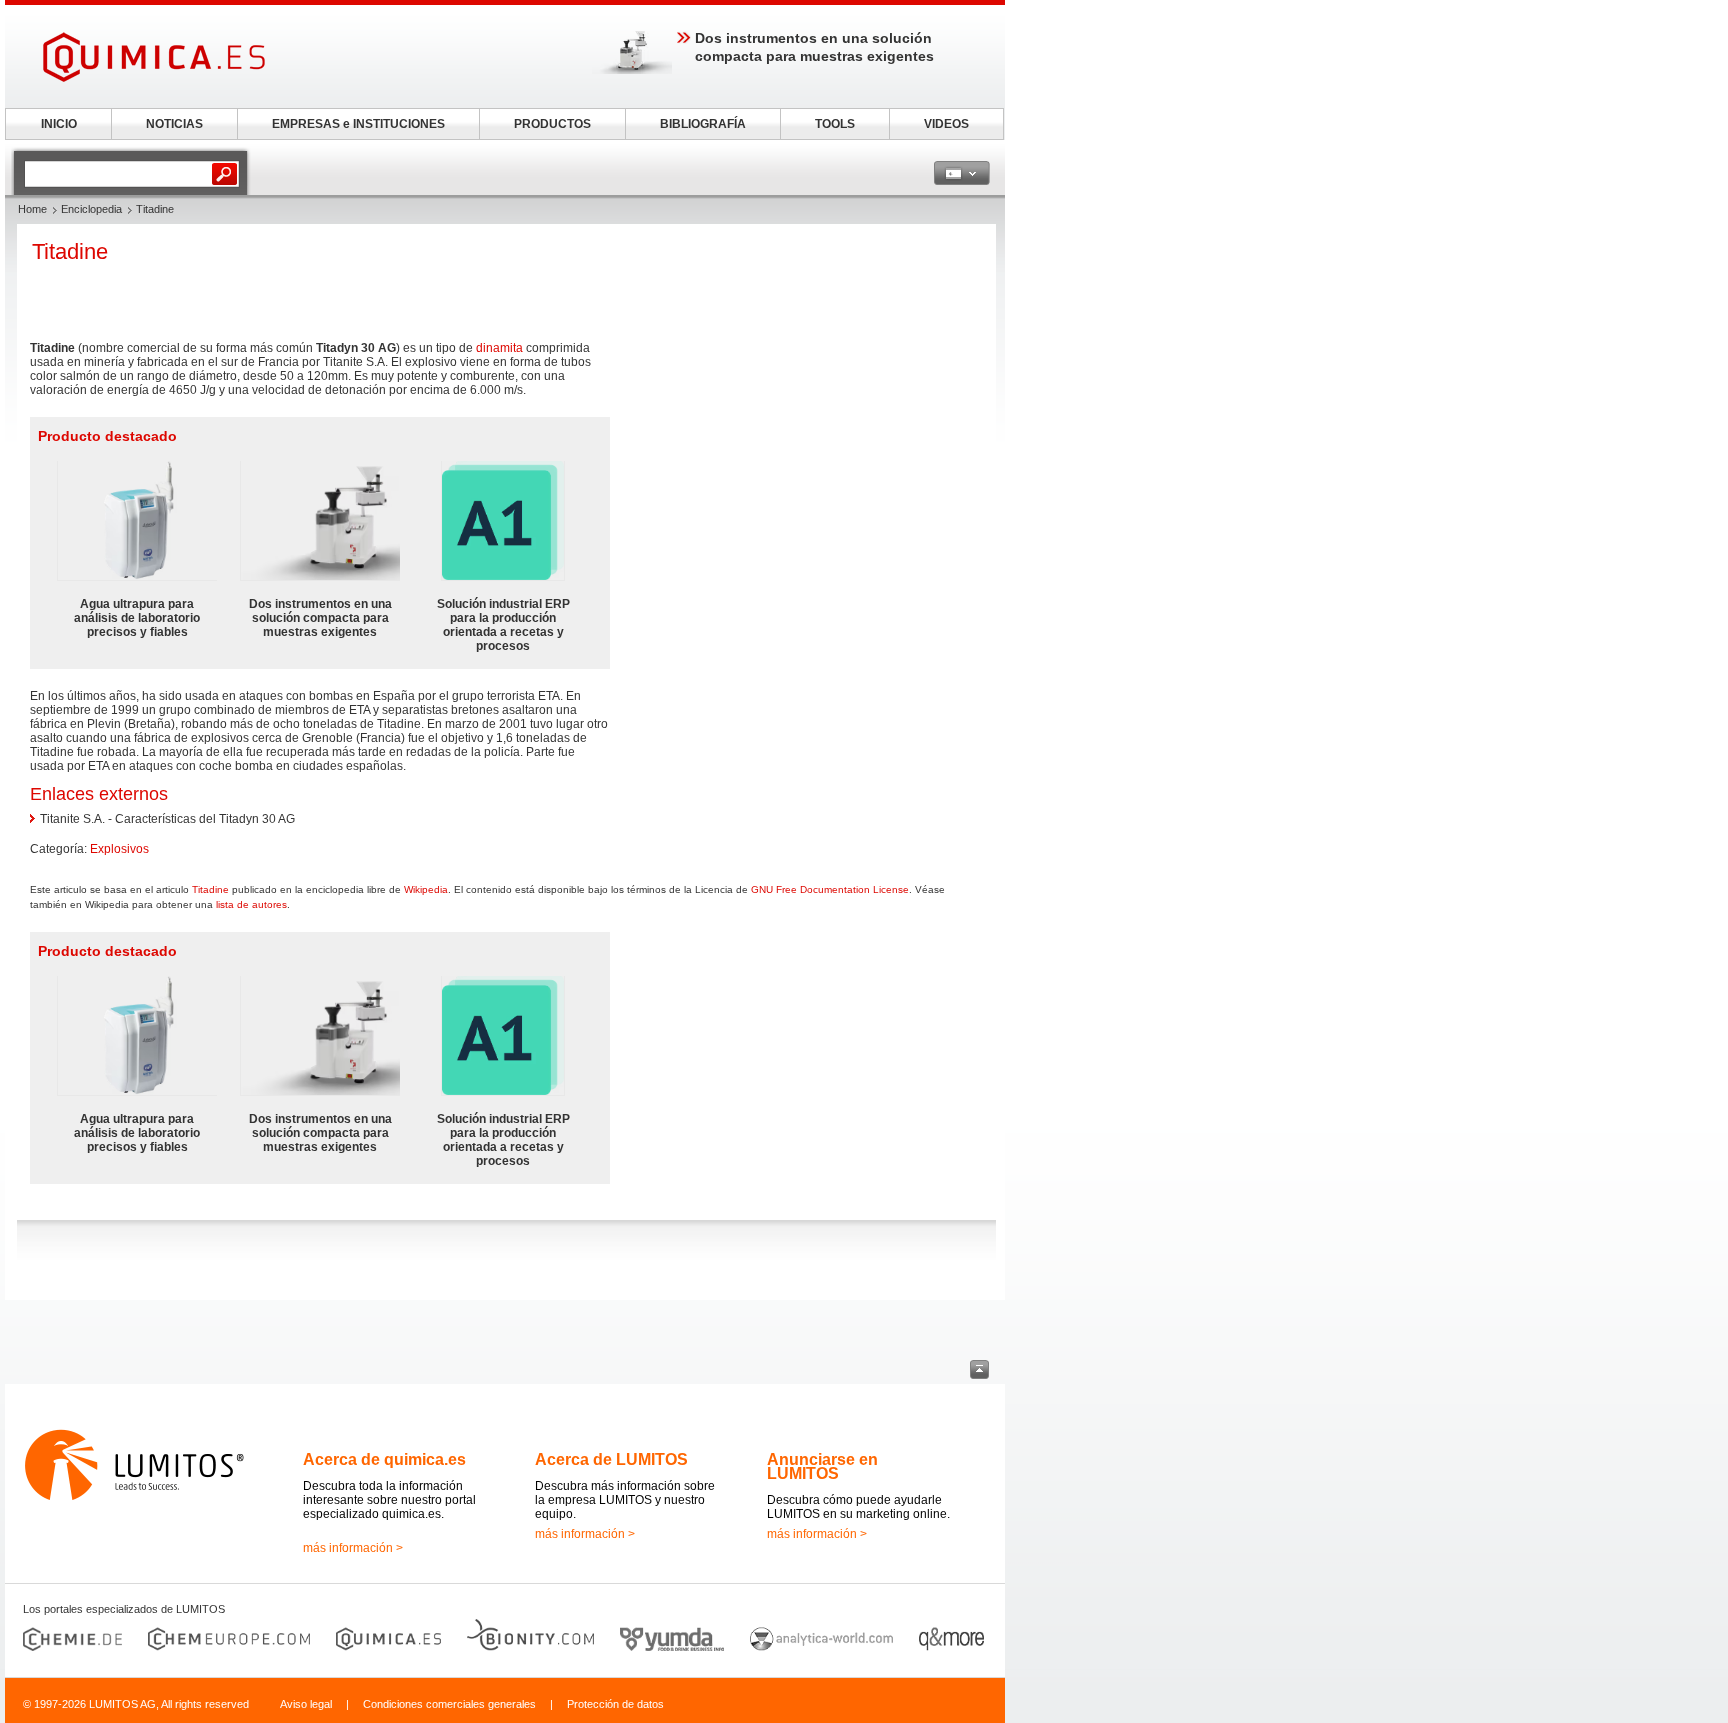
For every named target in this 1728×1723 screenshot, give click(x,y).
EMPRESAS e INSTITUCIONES (358, 124)
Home (32, 209)
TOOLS (835, 124)
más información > (353, 1548)
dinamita (499, 348)
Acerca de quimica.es (384, 1459)
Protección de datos (615, 1704)
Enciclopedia (91, 209)
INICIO (59, 124)
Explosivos (119, 849)
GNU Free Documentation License (830, 889)
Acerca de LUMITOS (611, 1459)
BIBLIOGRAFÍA (703, 124)
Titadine (210, 889)
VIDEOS (946, 124)
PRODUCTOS (552, 124)
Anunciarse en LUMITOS (822, 1466)
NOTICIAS (174, 124)
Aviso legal (306, 1704)
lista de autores (251, 904)
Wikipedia (426, 889)
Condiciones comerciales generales (449, 1704)
